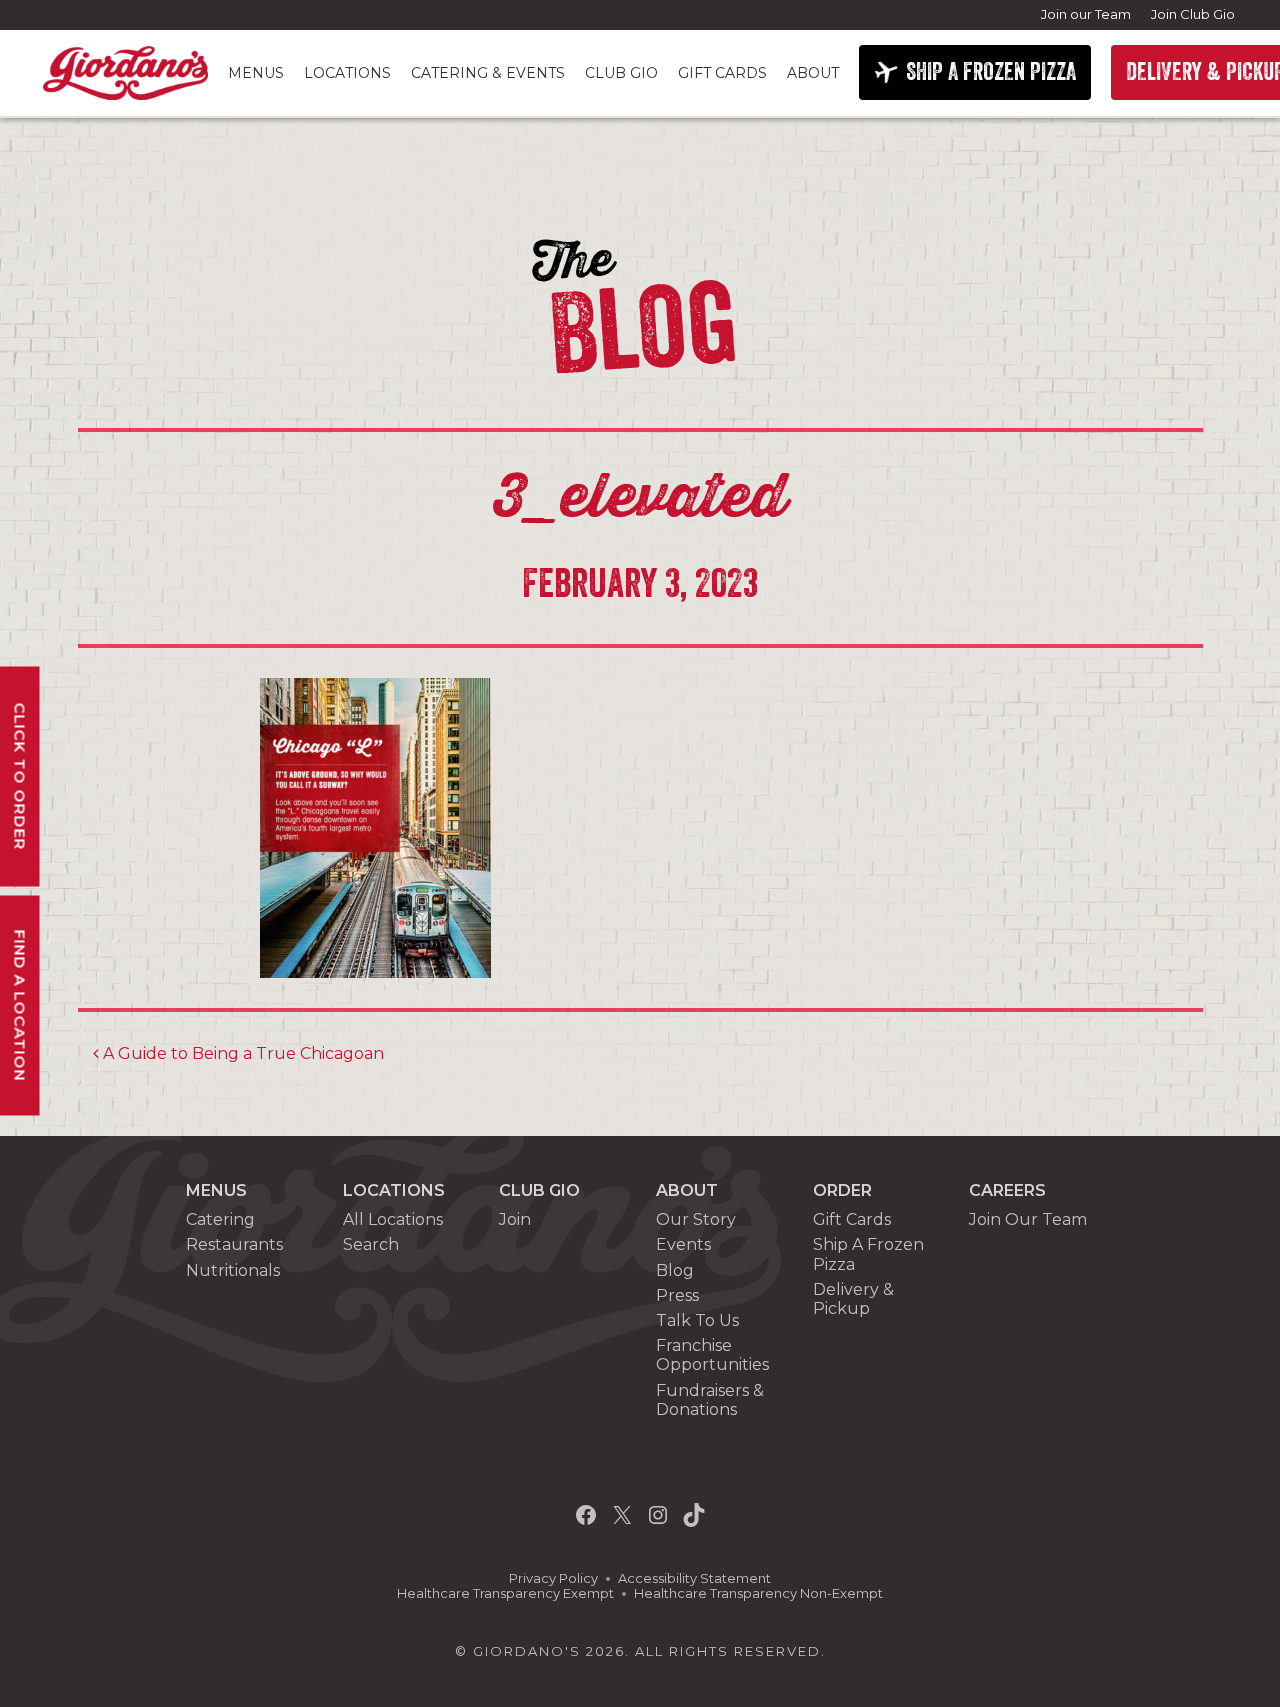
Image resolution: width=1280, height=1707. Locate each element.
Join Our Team (1028, 1219)
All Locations (393, 1219)
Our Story (696, 1219)
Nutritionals (233, 1270)
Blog (675, 1270)
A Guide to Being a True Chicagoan (241, 1053)
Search (371, 1244)
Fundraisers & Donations (710, 1400)
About (813, 73)
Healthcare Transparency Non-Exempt (758, 1593)
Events (683, 1244)
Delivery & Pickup (853, 1299)
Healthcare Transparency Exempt (505, 1593)
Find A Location (20, 1005)
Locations (347, 73)
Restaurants (234, 1244)
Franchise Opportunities (712, 1355)
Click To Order (20, 776)
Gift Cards (722, 73)
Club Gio (621, 73)
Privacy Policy (553, 1578)
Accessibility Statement (694, 1578)
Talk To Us (697, 1320)
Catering (220, 1219)
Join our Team (1086, 14)
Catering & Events (488, 73)
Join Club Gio (1193, 14)
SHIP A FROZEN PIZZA (991, 72)
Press (677, 1295)
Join (515, 1219)
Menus (256, 73)
